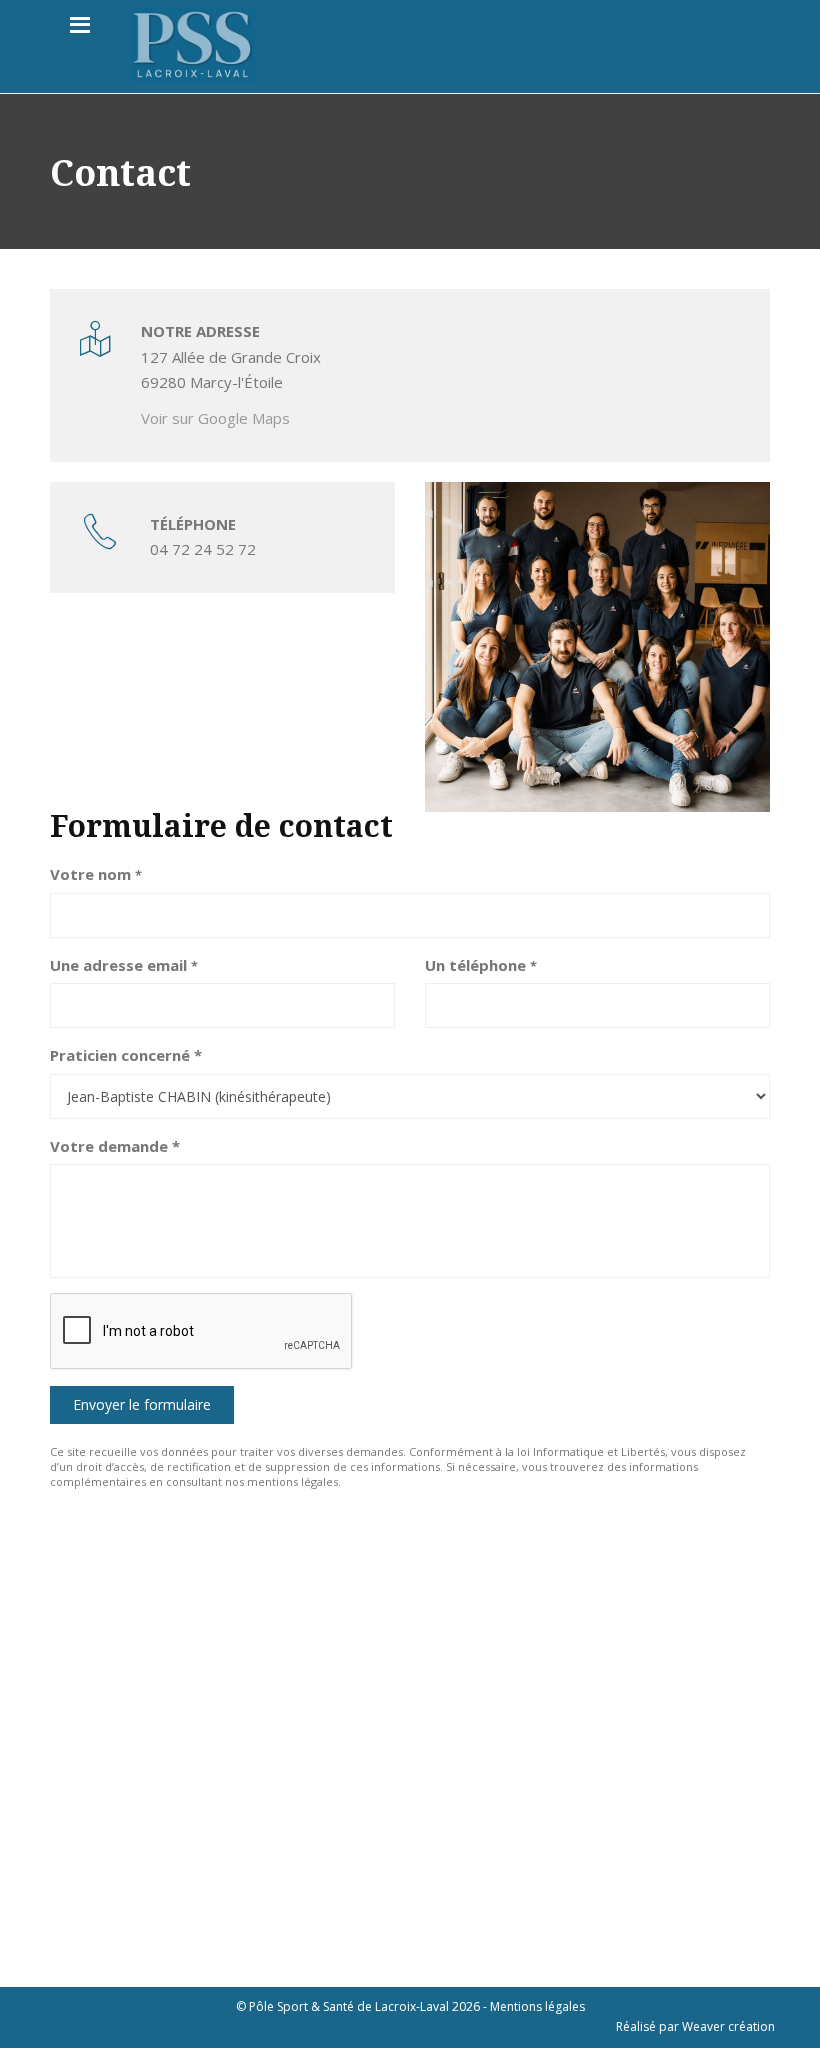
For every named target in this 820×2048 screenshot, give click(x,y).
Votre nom (96, 874)
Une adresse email (124, 965)
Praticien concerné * (126, 1055)
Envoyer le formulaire (142, 1404)
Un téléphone (481, 965)
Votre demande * (115, 1146)
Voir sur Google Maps (215, 418)
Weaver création (728, 2026)
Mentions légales (537, 2006)
